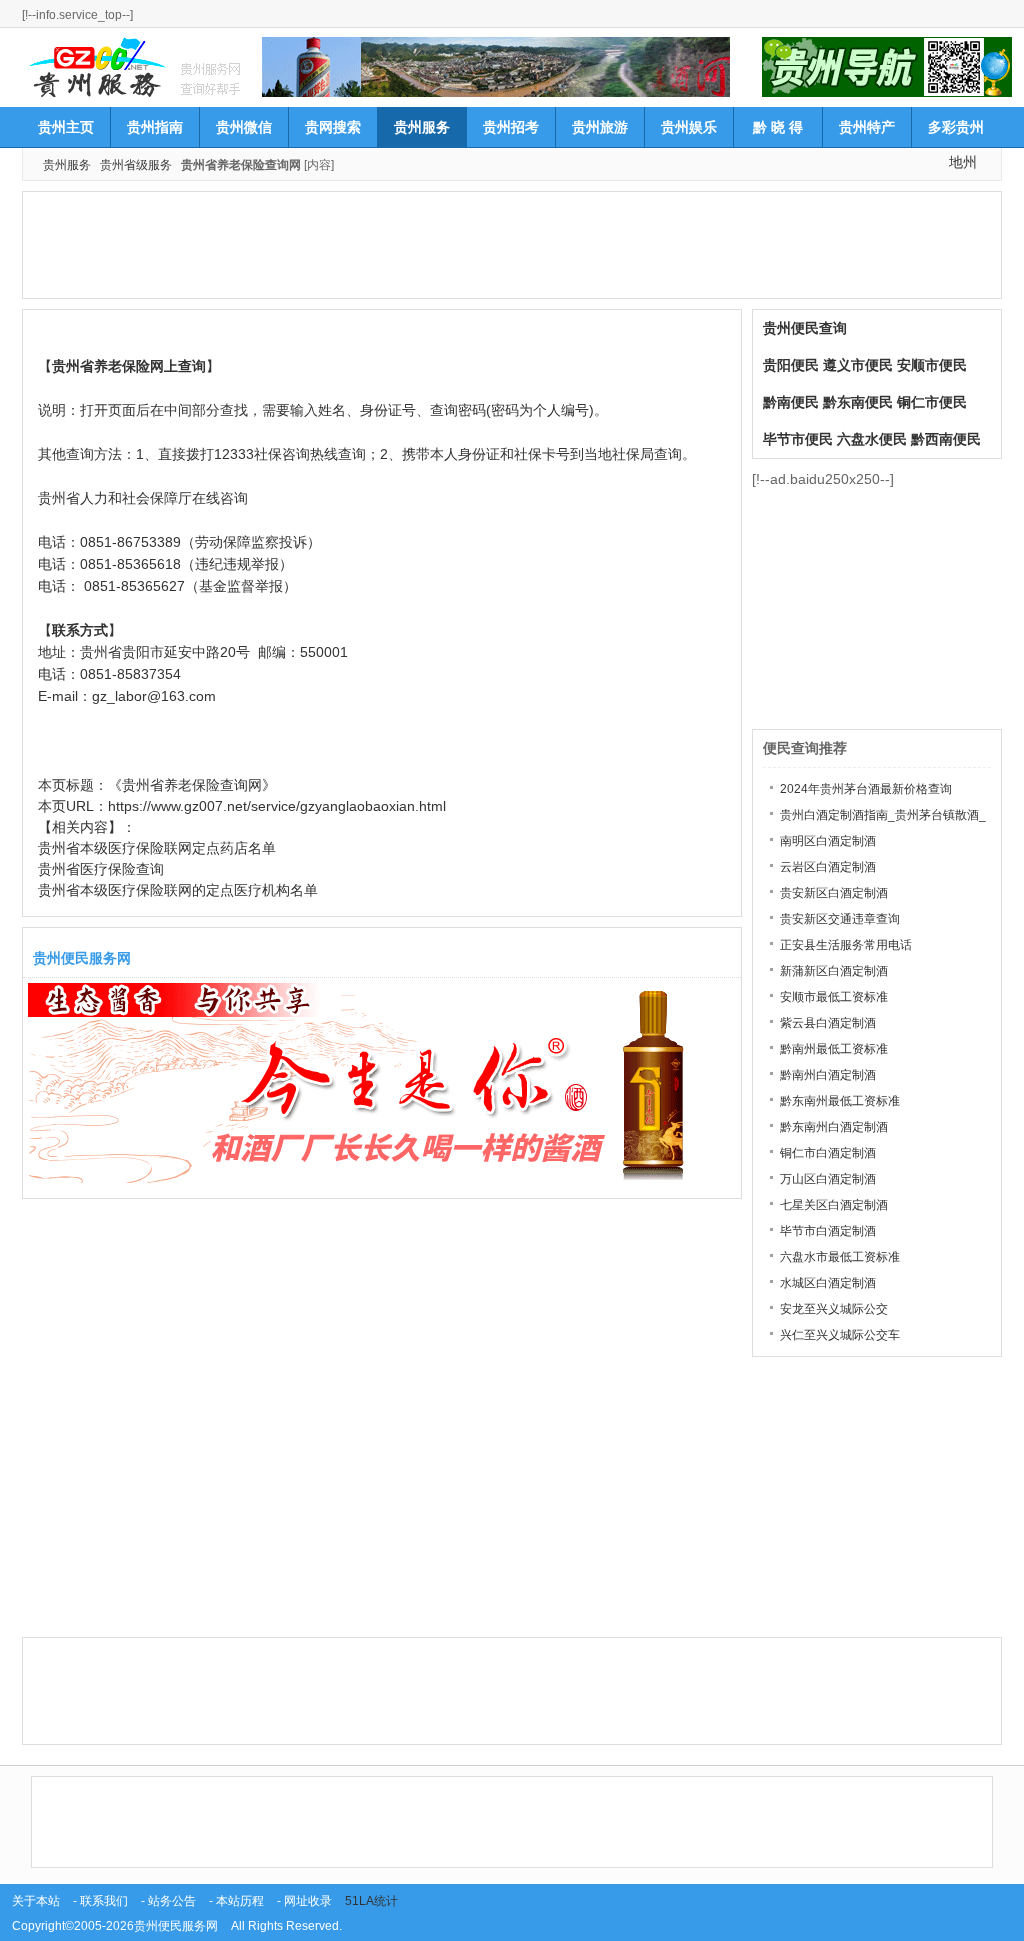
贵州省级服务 (136, 165)
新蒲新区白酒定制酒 (834, 971)
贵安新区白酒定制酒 (834, 893)
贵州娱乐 (689, 127)
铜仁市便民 (932, 402)
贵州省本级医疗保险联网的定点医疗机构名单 (178, 890)
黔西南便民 (946, 439)
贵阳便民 (791, 365)
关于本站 (36, 1901)
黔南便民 (791, 402)
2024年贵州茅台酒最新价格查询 (866, 789)
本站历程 (240, 1901)
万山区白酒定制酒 (828, 1179)
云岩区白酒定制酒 (828, 867)
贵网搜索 (333, 127)
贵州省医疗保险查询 (101, 869)
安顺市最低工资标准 (834, 997)
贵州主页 (66, 127)
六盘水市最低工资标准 (840, 1257)
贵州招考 (511, 127)
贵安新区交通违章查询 (840, 919)
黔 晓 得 (778, 127)
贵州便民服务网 (176, 1926)
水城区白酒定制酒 (828, 1283)
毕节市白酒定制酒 (828, 1231)
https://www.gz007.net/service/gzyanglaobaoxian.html (277, 806)
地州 (963, 162)
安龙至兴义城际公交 (834, 1309)
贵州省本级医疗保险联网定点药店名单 (157, 848)
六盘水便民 (872, 439)
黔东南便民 (858, 402)
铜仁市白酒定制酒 (828, 1153)
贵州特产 (867, 127)
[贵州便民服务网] (96, 66)
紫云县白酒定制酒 (828, 1023)
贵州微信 (244, 127)
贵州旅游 (600, 127)
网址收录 (308, 1901)
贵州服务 (422, 127)
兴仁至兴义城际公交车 (840, 1335)
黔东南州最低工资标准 (840, 1101)
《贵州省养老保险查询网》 (192, 785)
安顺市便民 (932, 365)
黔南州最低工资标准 (834, 1049)
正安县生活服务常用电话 (846, 945)
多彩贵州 (956, 127)
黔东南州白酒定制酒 (834, 1127)
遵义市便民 (858, 365)
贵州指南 (155, 127)
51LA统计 (371, 1901)
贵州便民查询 (805, 328)
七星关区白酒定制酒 (834, 1205)
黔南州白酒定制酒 (828, 1075)
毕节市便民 (798, 439)
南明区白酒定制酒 (828, 841)
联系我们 (104, 1901)
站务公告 (172, 1901)
